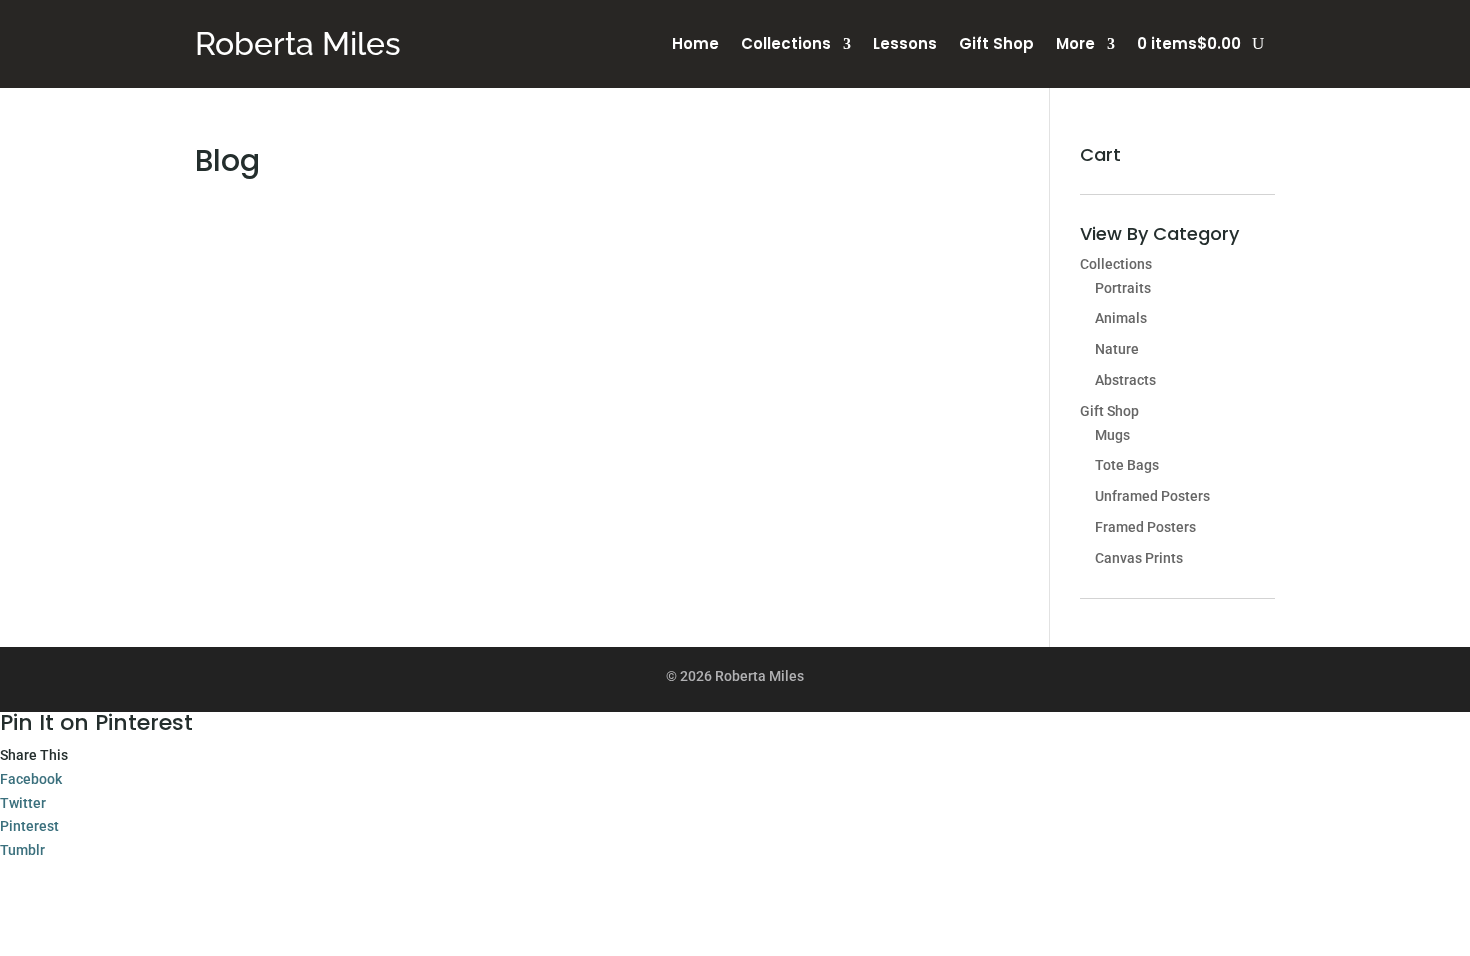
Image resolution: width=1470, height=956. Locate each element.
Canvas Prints (1139, 558)
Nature (1117, 349)
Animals (1121, 318)
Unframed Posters (1152, 496)
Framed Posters (1145, 527)
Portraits (1123, 288)
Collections (786, 45)
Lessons (905, 45)
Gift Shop (996, 45)
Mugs (1112, 435)
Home (695, 45)
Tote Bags (1127, 465)
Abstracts (1125, 380)
